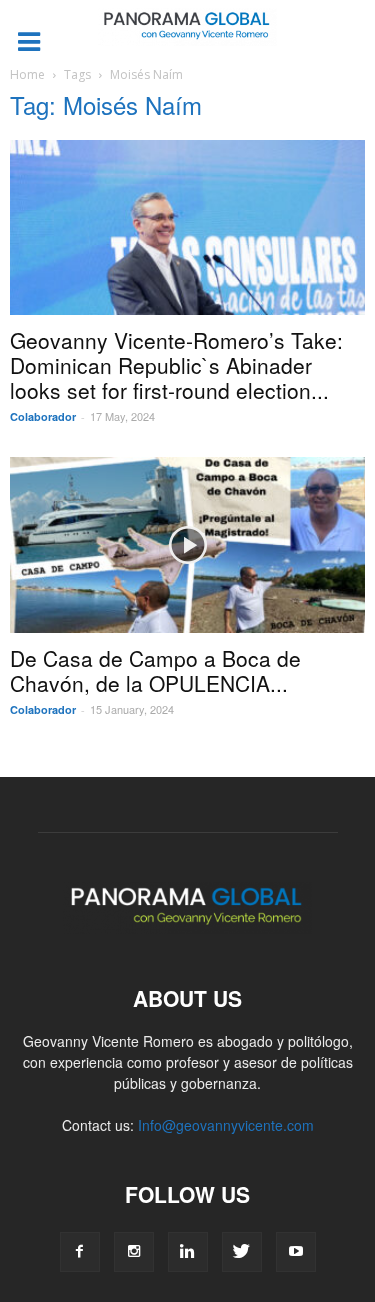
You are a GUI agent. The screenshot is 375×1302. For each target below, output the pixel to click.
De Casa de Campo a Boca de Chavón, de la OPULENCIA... (155, 670)
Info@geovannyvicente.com (226, 1125)
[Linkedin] (188, 1252)
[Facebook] (80, 1252)
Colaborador (43, 416)
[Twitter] (242, 1252)
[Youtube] (296, 1252)
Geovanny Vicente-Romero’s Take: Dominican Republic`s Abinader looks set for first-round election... (176, 365)
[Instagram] (134, 1252)
